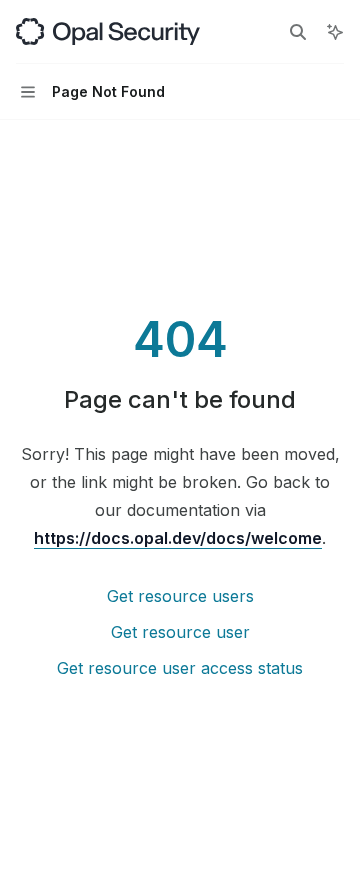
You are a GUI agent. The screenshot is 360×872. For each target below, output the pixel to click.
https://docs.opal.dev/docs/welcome (178, 538)
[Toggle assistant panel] (335, 32)
